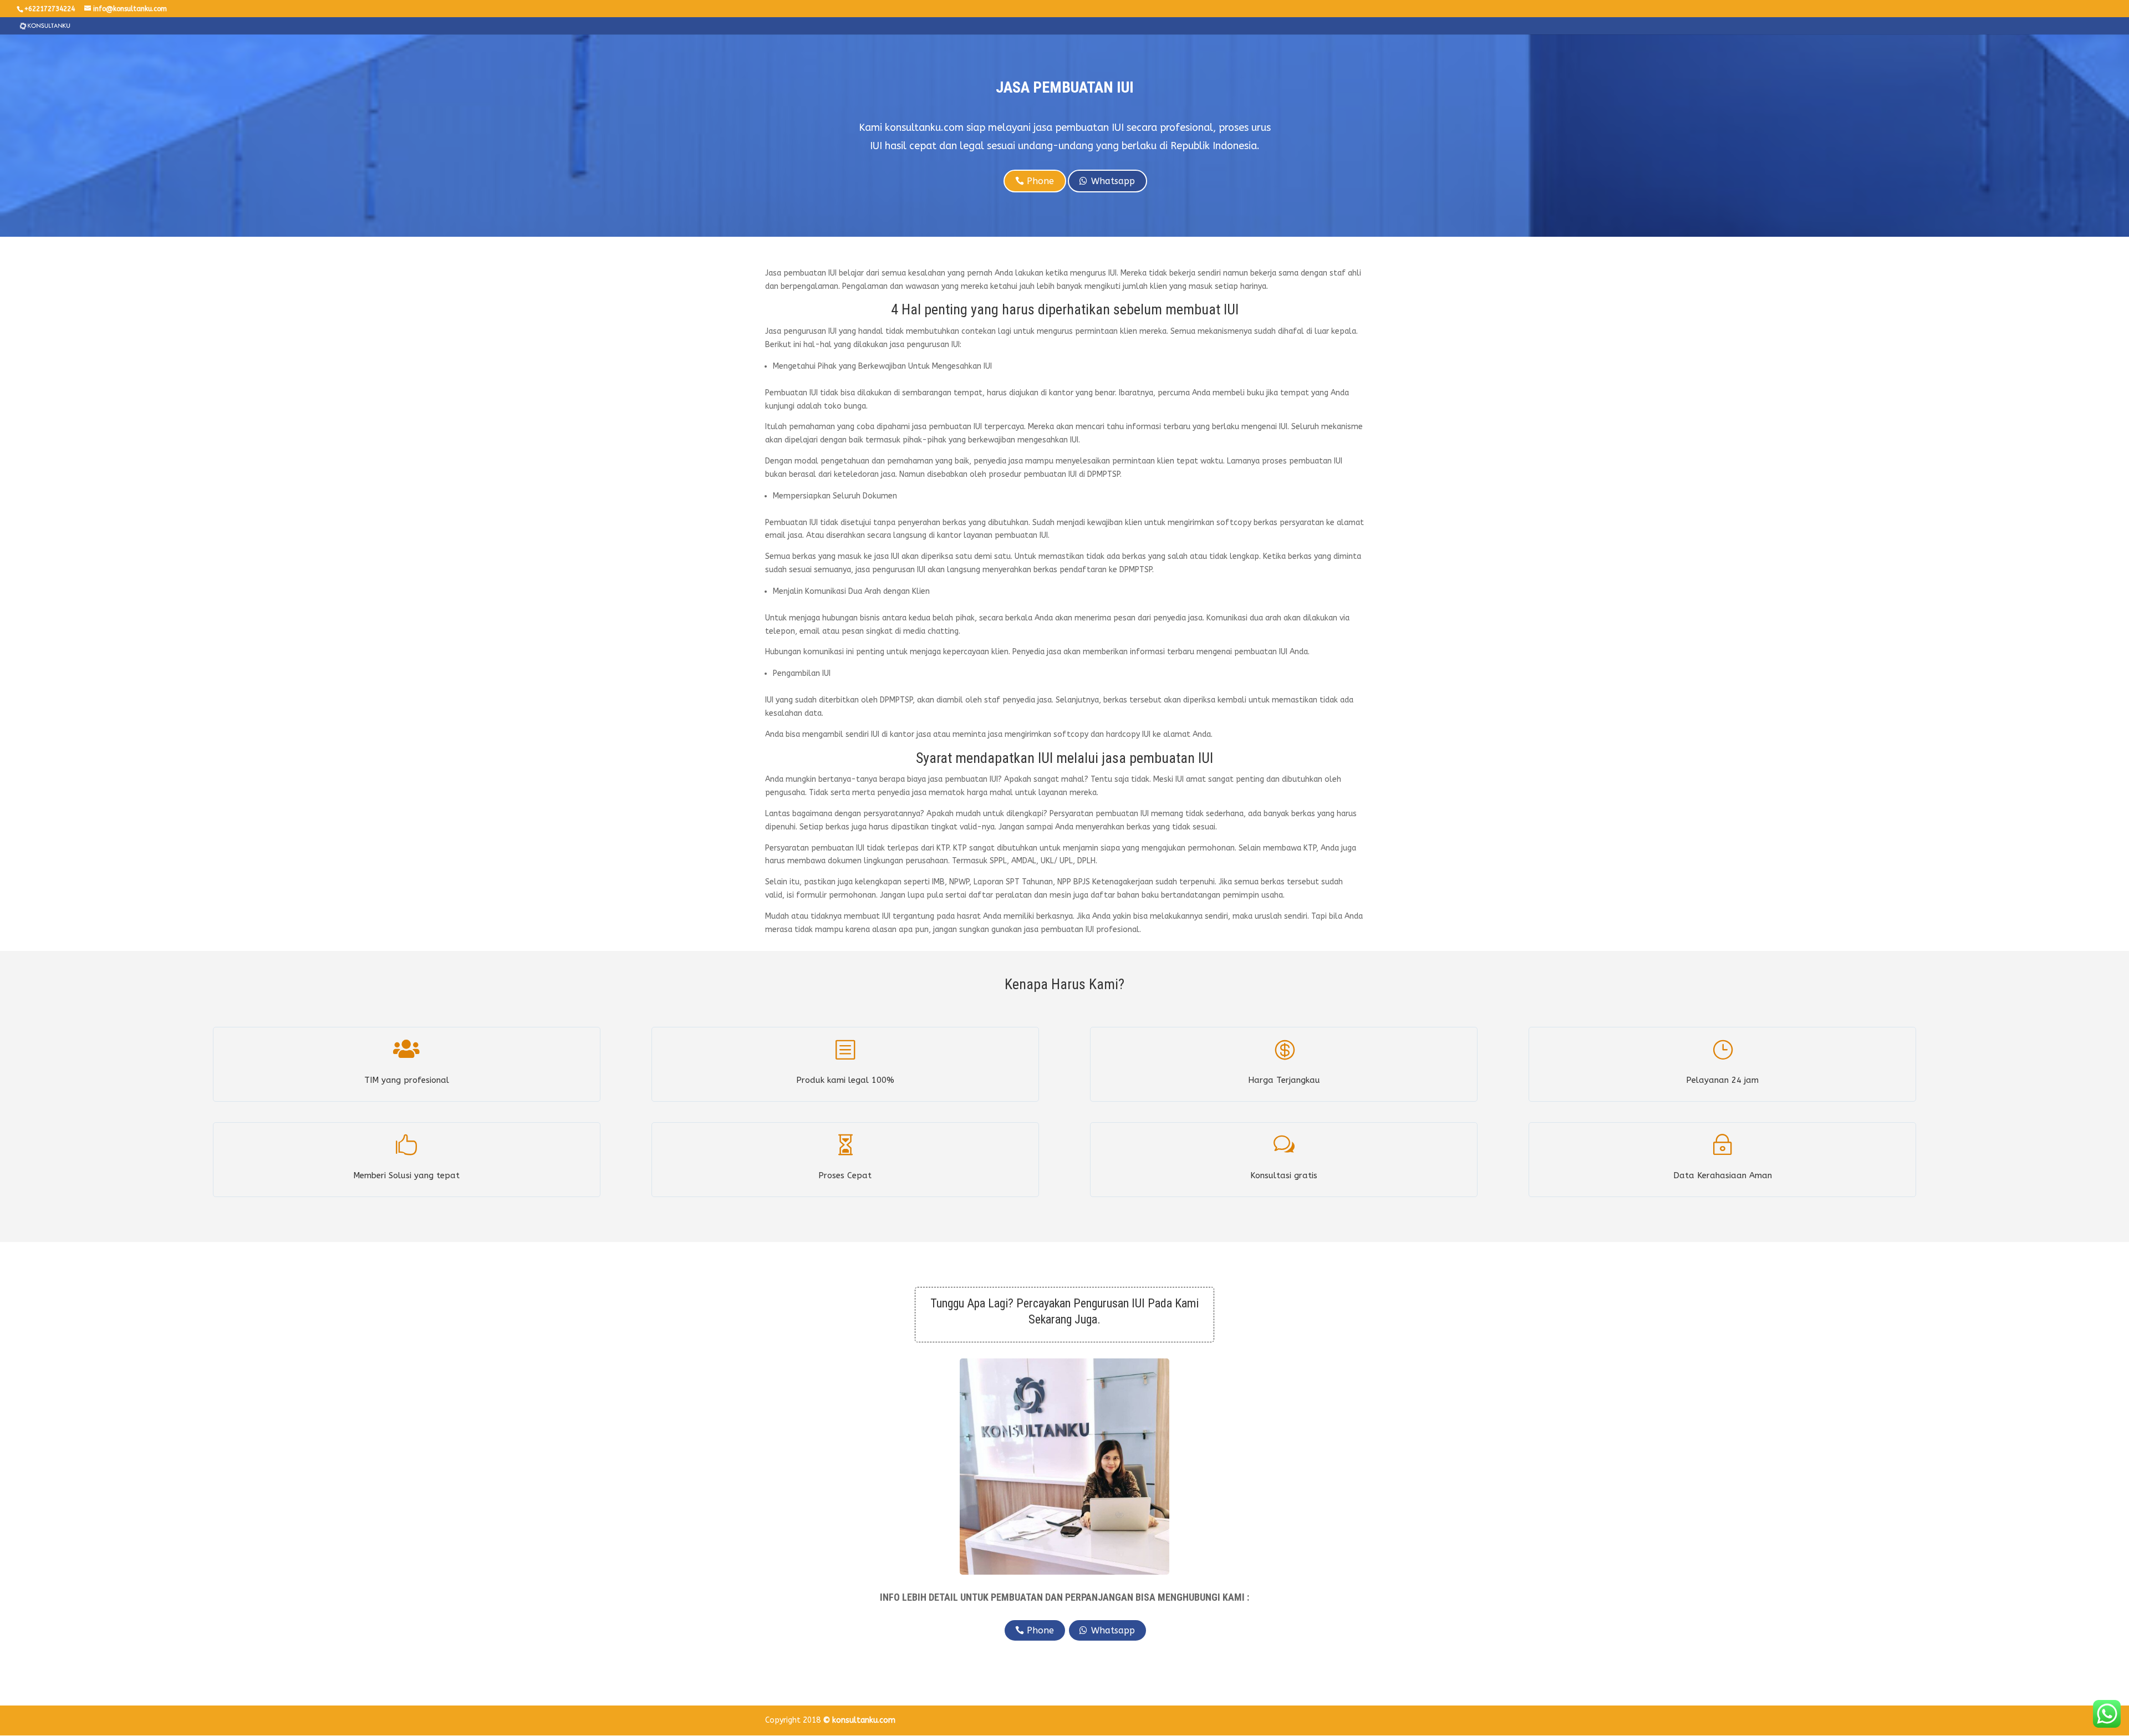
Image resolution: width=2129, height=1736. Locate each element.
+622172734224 (50, 9)
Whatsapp (1113, 181)
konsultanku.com (864, 1720)
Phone (1040, 181)
